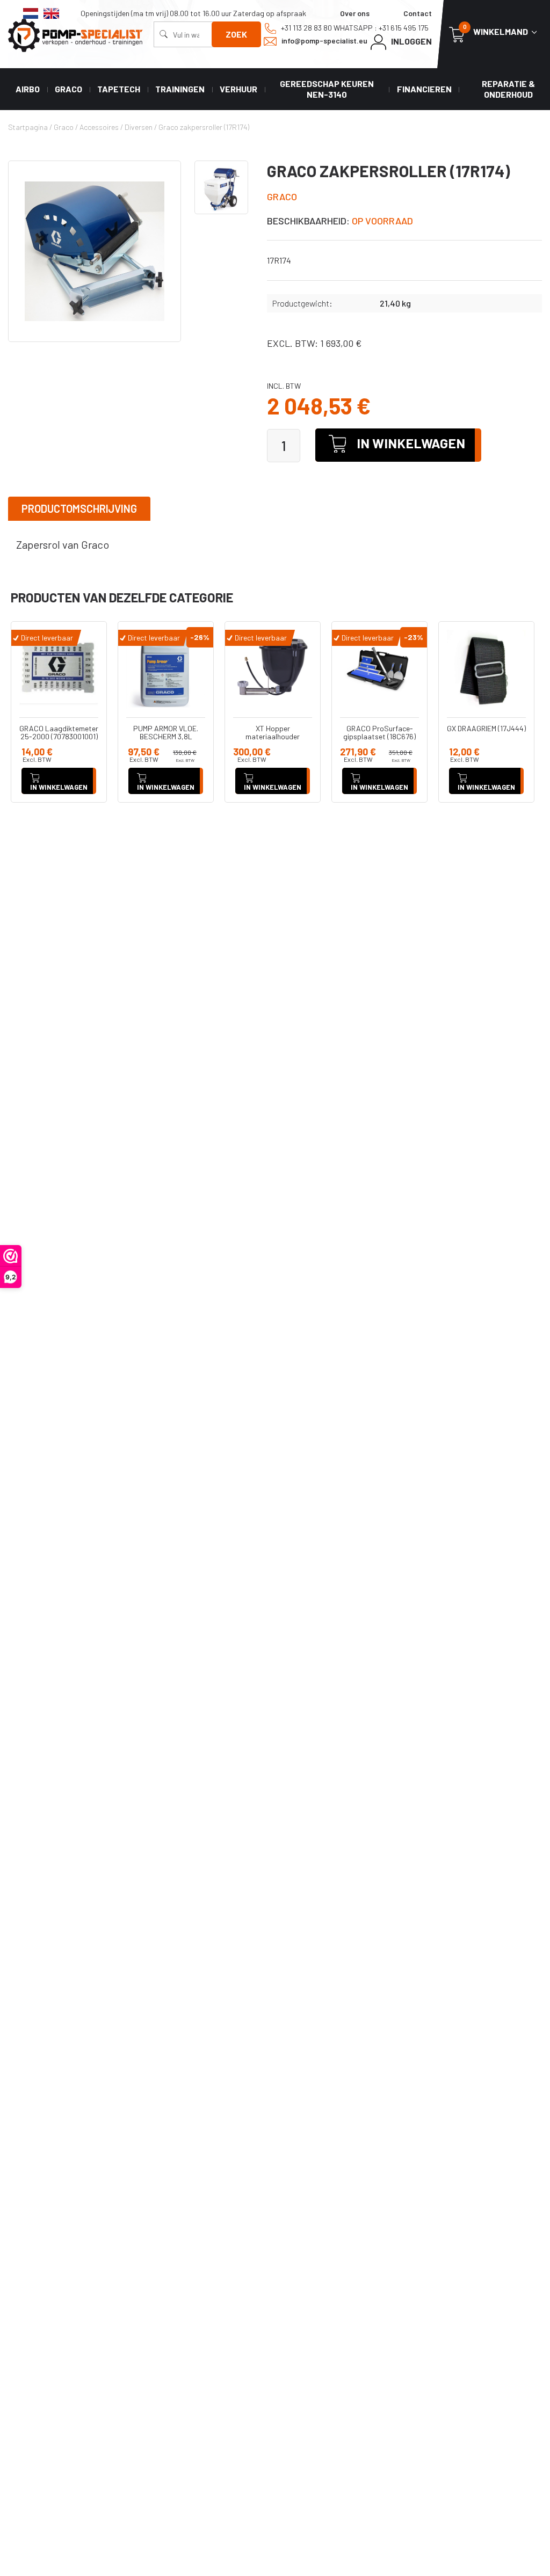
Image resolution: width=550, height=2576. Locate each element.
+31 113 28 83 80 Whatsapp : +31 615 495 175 (354, 28)
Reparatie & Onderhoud (508, 89)
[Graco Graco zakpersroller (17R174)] (95, 251)
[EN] (51, 13)
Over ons (355, 13)
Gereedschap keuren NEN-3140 (327, 89)
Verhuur (238, 89)
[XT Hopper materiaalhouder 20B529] (273, 669)
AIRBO (28, 89)
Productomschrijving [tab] (79, 508)
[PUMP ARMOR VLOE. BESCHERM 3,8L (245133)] (166, 669)
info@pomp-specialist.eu (324, 41)
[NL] (31, 13)
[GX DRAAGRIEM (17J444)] (486, 669)
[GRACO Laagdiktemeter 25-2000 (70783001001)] (59, 669)
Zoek (236, 34)
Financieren (424, 89)
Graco (68, 89)
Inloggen (411, 41)
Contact (418, 13)
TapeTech (119, 89)
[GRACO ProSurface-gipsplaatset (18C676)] (379, 669)
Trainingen (180, 89)
